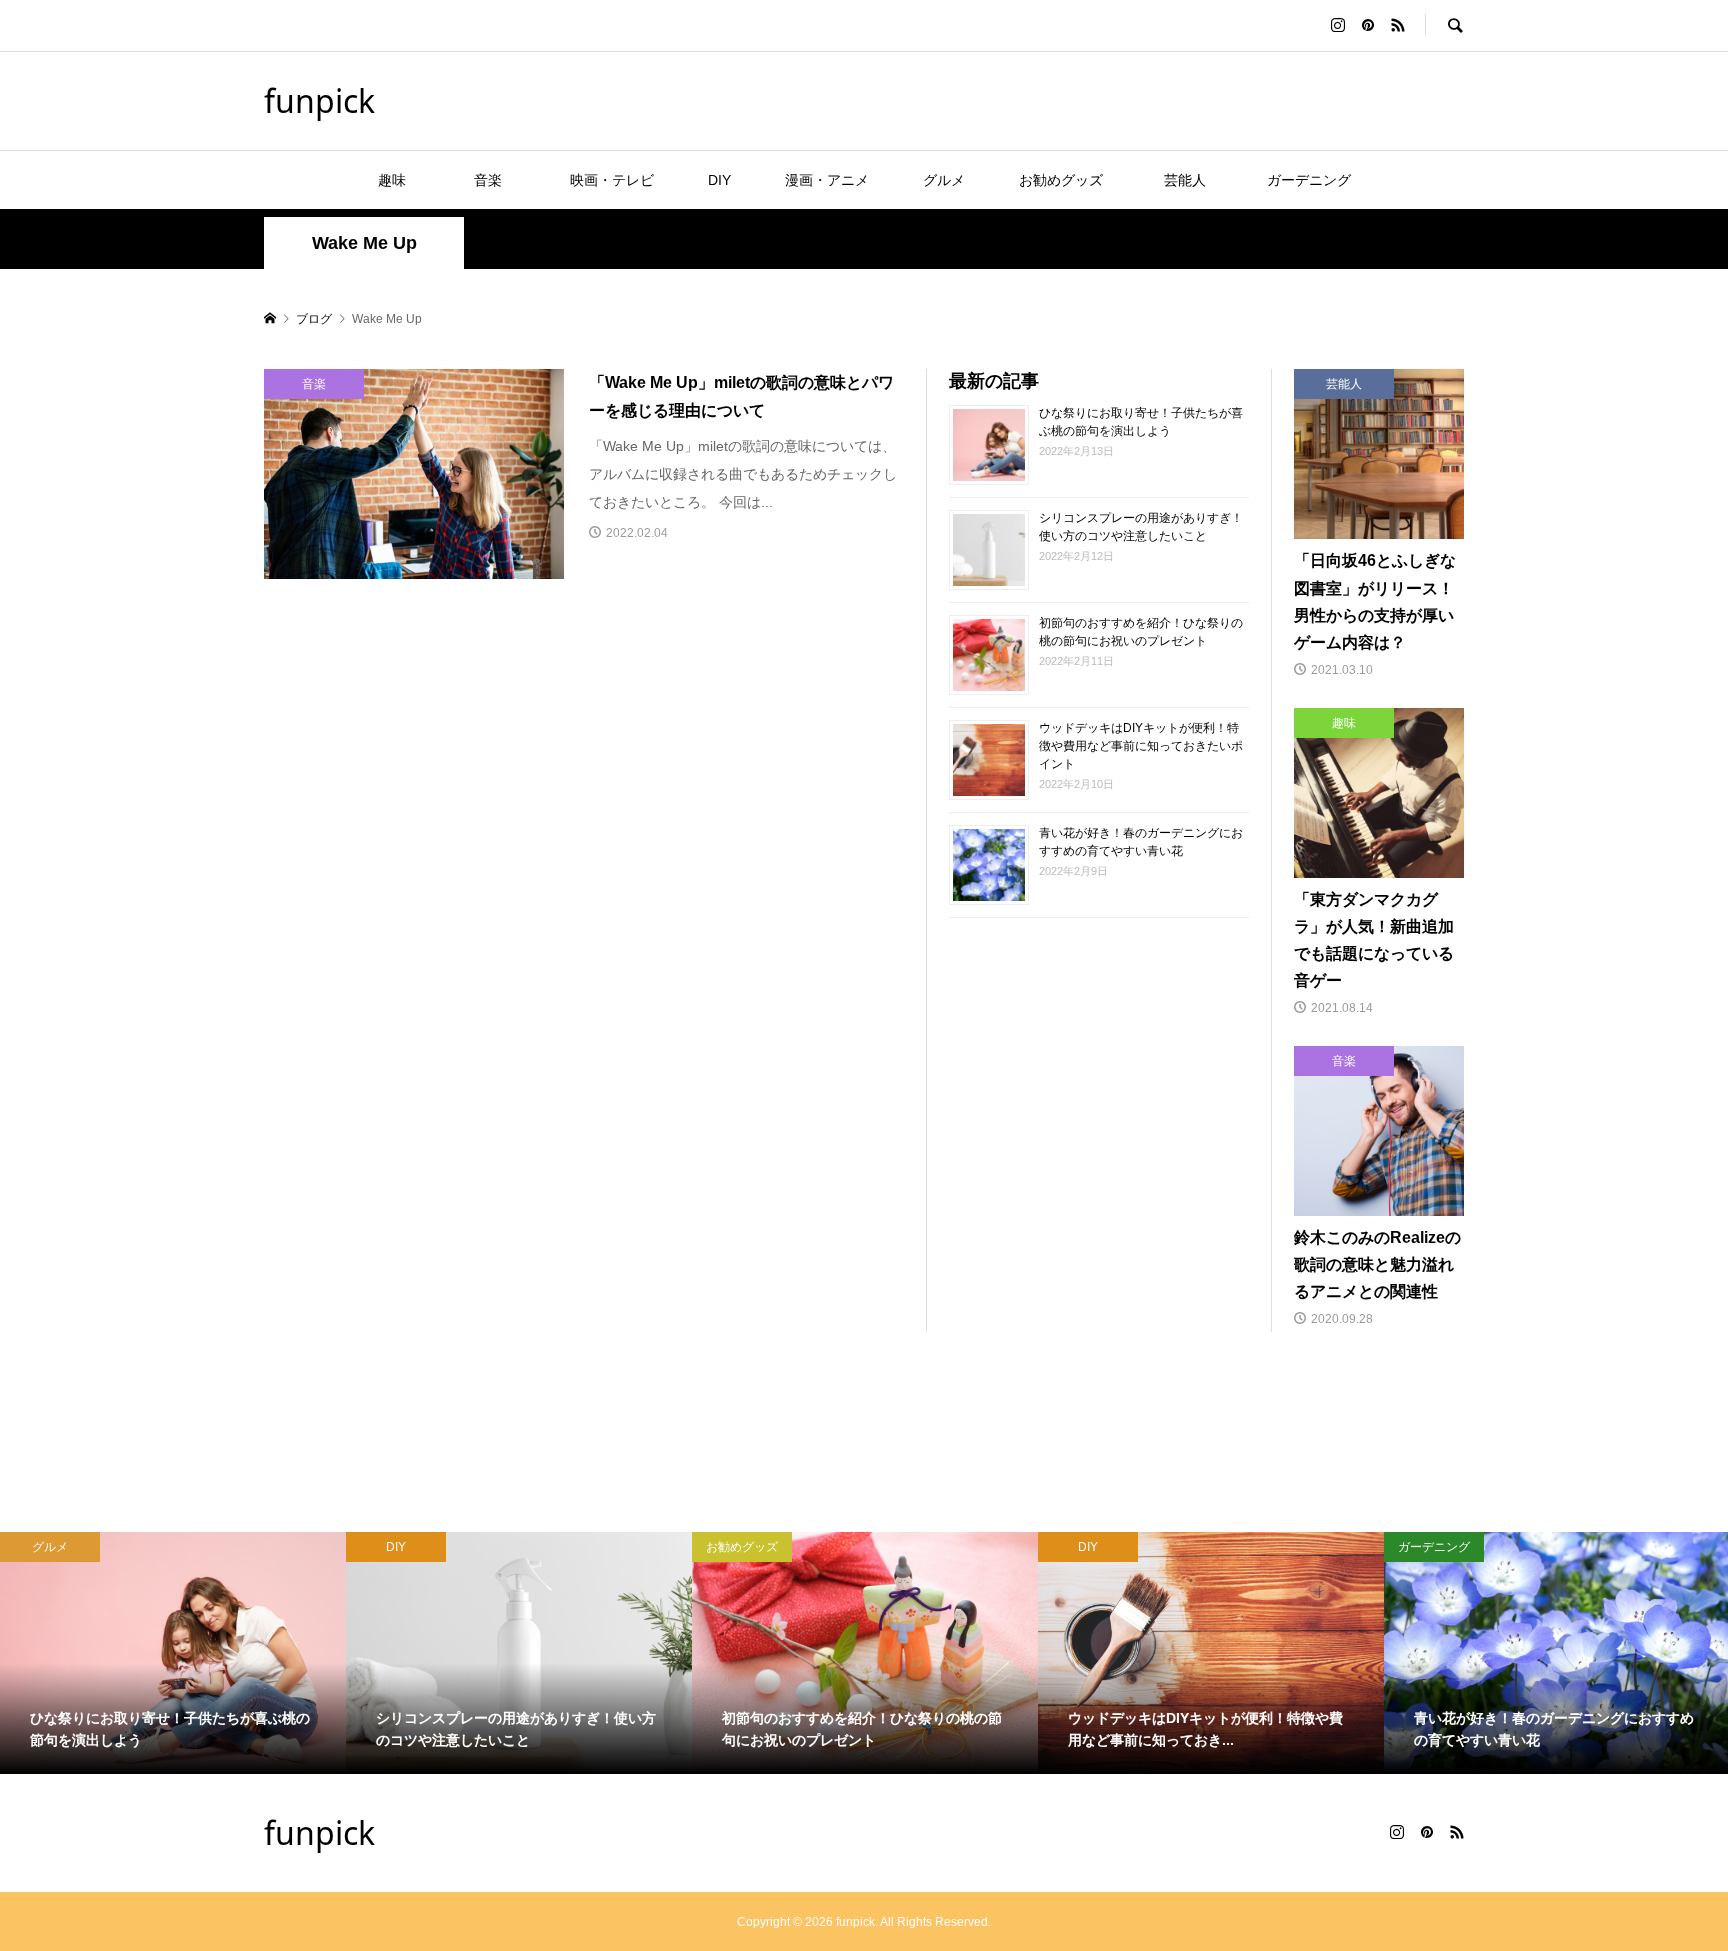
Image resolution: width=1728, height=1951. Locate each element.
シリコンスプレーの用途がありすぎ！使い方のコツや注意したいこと (1141, 526)
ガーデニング (1309, 180)
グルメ (944, 180)
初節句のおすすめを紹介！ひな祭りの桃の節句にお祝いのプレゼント (1141, 631)
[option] (381, 1653)
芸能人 (1192, 180)
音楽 (502, 180)
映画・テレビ (612, 180)
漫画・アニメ (827, 180)
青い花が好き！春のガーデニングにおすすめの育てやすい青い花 (1141, 841)
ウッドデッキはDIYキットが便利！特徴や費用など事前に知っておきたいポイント (1141, 745)
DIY (719, 180)
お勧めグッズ (1061, 180)
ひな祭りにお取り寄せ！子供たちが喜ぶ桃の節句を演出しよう (1141, 421)
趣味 (392, 180)
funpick (319, 100)
